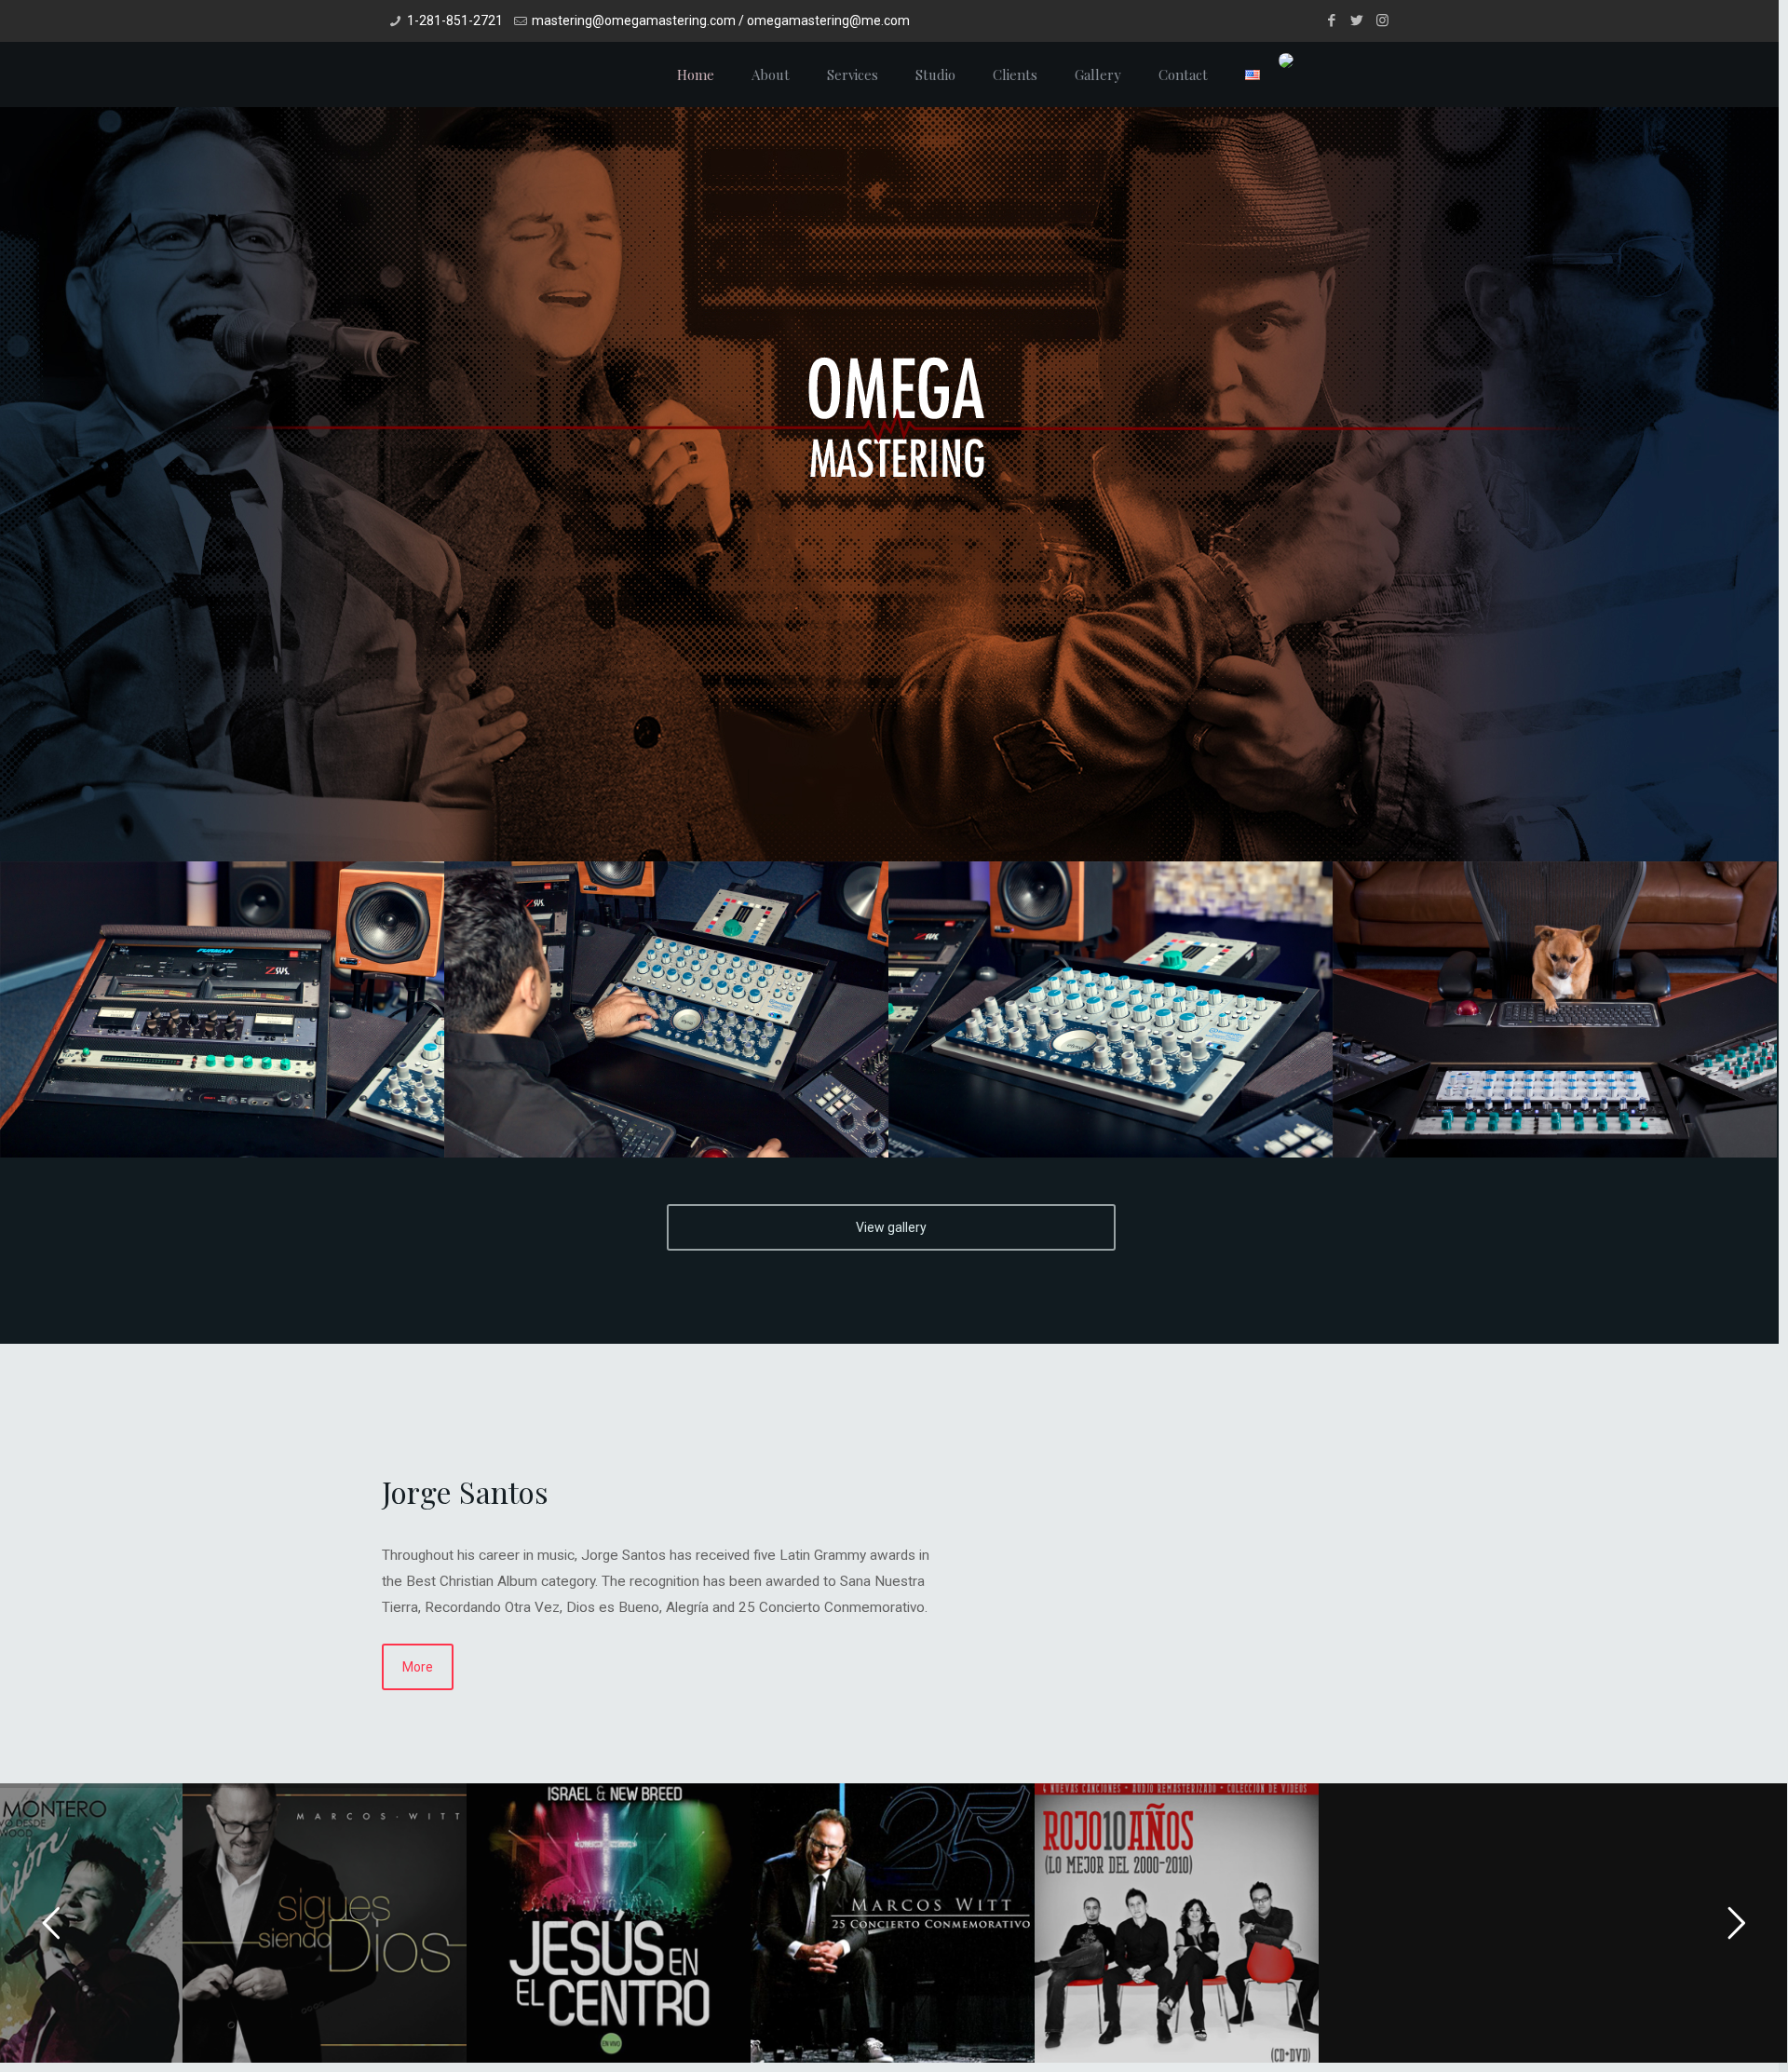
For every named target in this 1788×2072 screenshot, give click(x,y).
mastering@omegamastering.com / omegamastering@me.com (721, 20)
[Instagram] (1382, 20)
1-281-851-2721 (455, 20)
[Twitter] (1357, 20)
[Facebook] (1332, 20)
